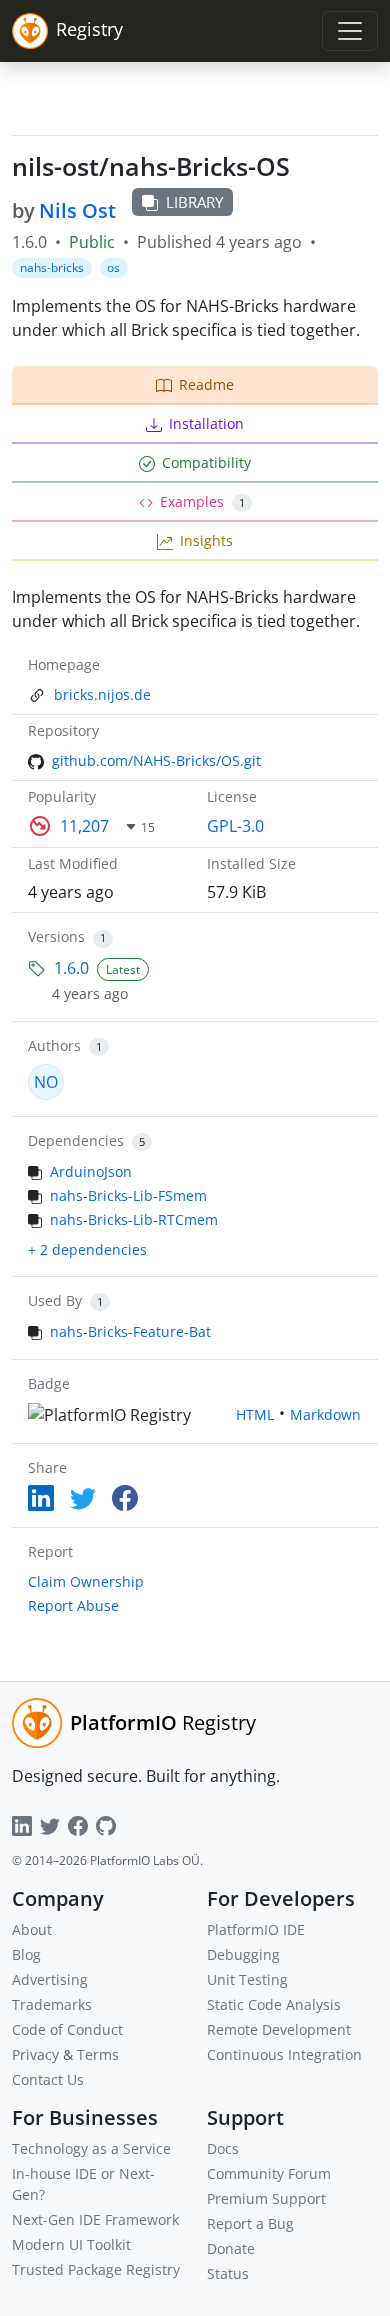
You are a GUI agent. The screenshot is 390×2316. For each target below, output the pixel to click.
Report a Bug (250, 2223)
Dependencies (76, 1140)
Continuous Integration (284, 2054)
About (32, 1929)
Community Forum (269, 2173)
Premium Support (266, 2198)
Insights (206, 540)
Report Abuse (73, 1605)
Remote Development (279, 2029)
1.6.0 (71, 968)
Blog (26, 1954)
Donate (231, 2248)
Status (228, 2273)
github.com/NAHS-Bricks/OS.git (156, 760)
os (113, 267)
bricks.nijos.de (102, 694)
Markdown (325, 1414)
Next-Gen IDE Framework (95, 2219)
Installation (206, 423)
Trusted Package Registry (96, 2269)
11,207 (84, 826)
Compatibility (206, 462)
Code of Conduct (67, 2029)
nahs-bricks (52, 267)
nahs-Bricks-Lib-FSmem (128, 1195)
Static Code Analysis (274, 2004)
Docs (223, 2148)
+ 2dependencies (87, 1249)
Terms (98, 2054)
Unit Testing (247, 1979)
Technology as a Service (91, 2148)
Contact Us (48, 2079)
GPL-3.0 (235, 826)
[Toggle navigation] (350, 31)
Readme (206, 384)
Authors (54, 1045)
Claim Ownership (86, 1581)
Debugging (243, 1954)
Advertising (50, 1979)
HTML (255, 1414)
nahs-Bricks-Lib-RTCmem (134, 1219)
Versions (56, 936)
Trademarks (52, 2004)
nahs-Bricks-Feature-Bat (130, 1331)
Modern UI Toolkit (71, 2244)
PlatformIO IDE (256, 1929)
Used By (55, 1300)
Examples (202, 501)
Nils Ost (77, 210)
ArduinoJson (91, 1171)
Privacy (35, 2054)
